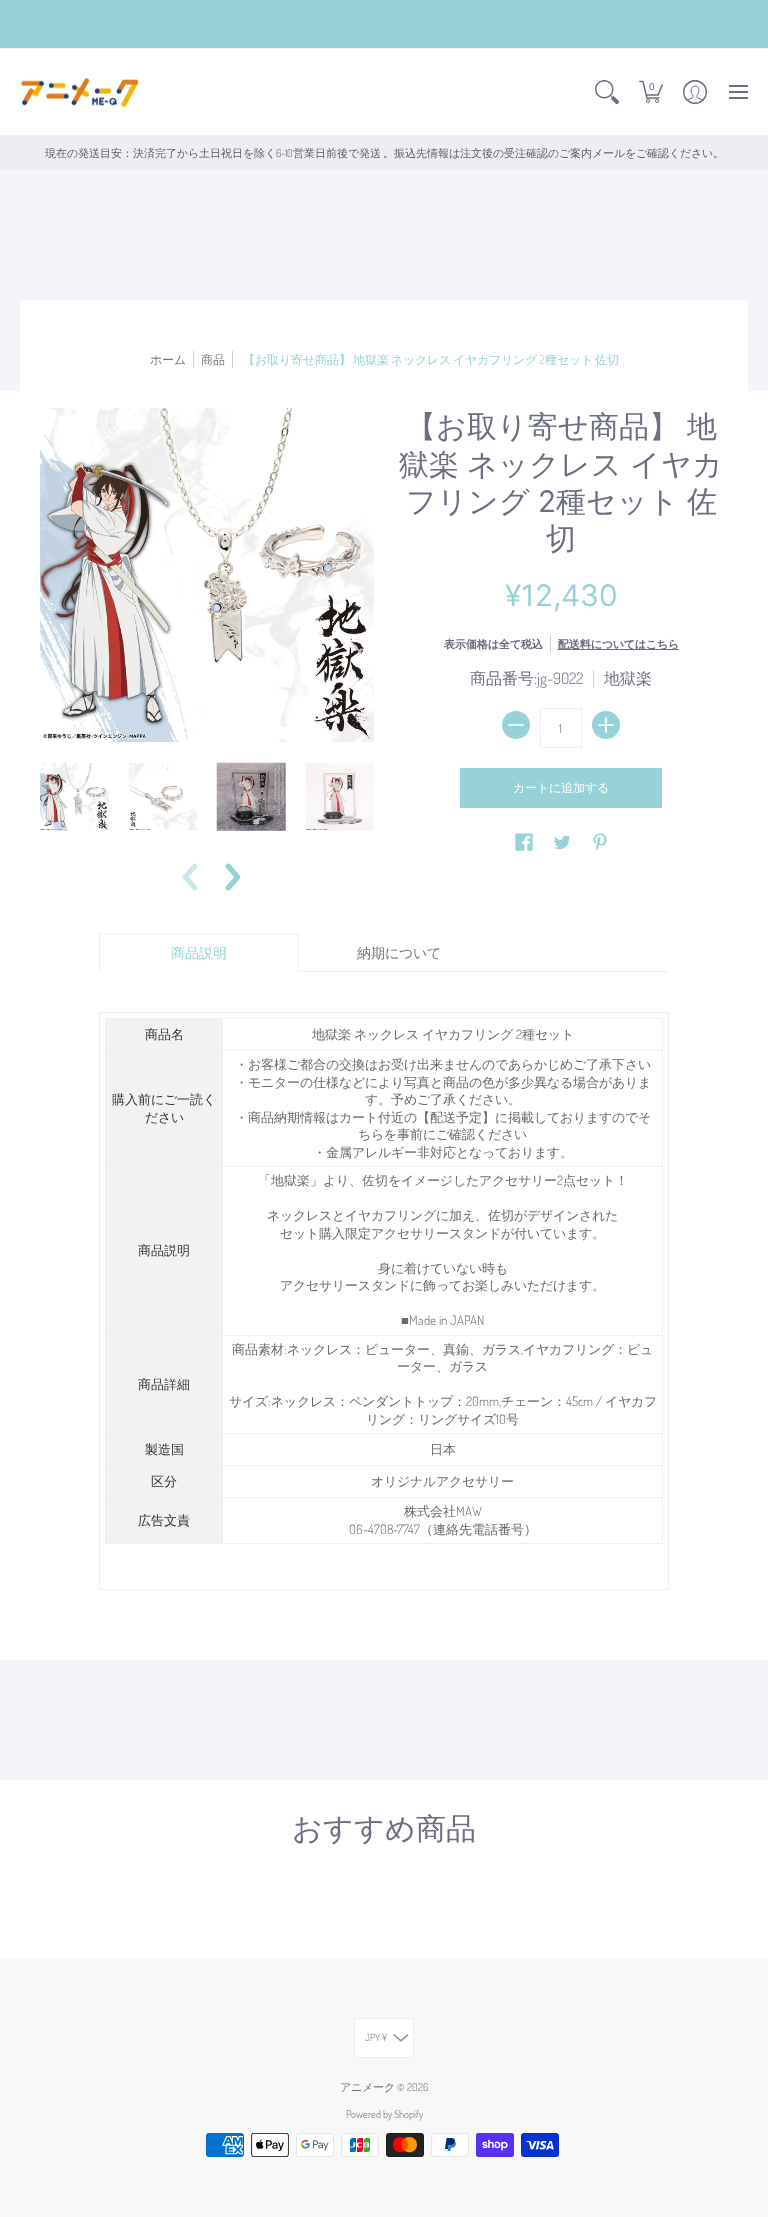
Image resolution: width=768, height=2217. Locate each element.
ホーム (168, 359)
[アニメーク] (80, 92)
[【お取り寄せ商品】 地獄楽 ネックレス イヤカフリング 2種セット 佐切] (74, 796)
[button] (607, 92)
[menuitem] (607, 92)
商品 (213, 359)
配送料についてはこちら (618, 643)
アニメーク (367, 2086)
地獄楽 (628, 678)
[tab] (199, 953)
